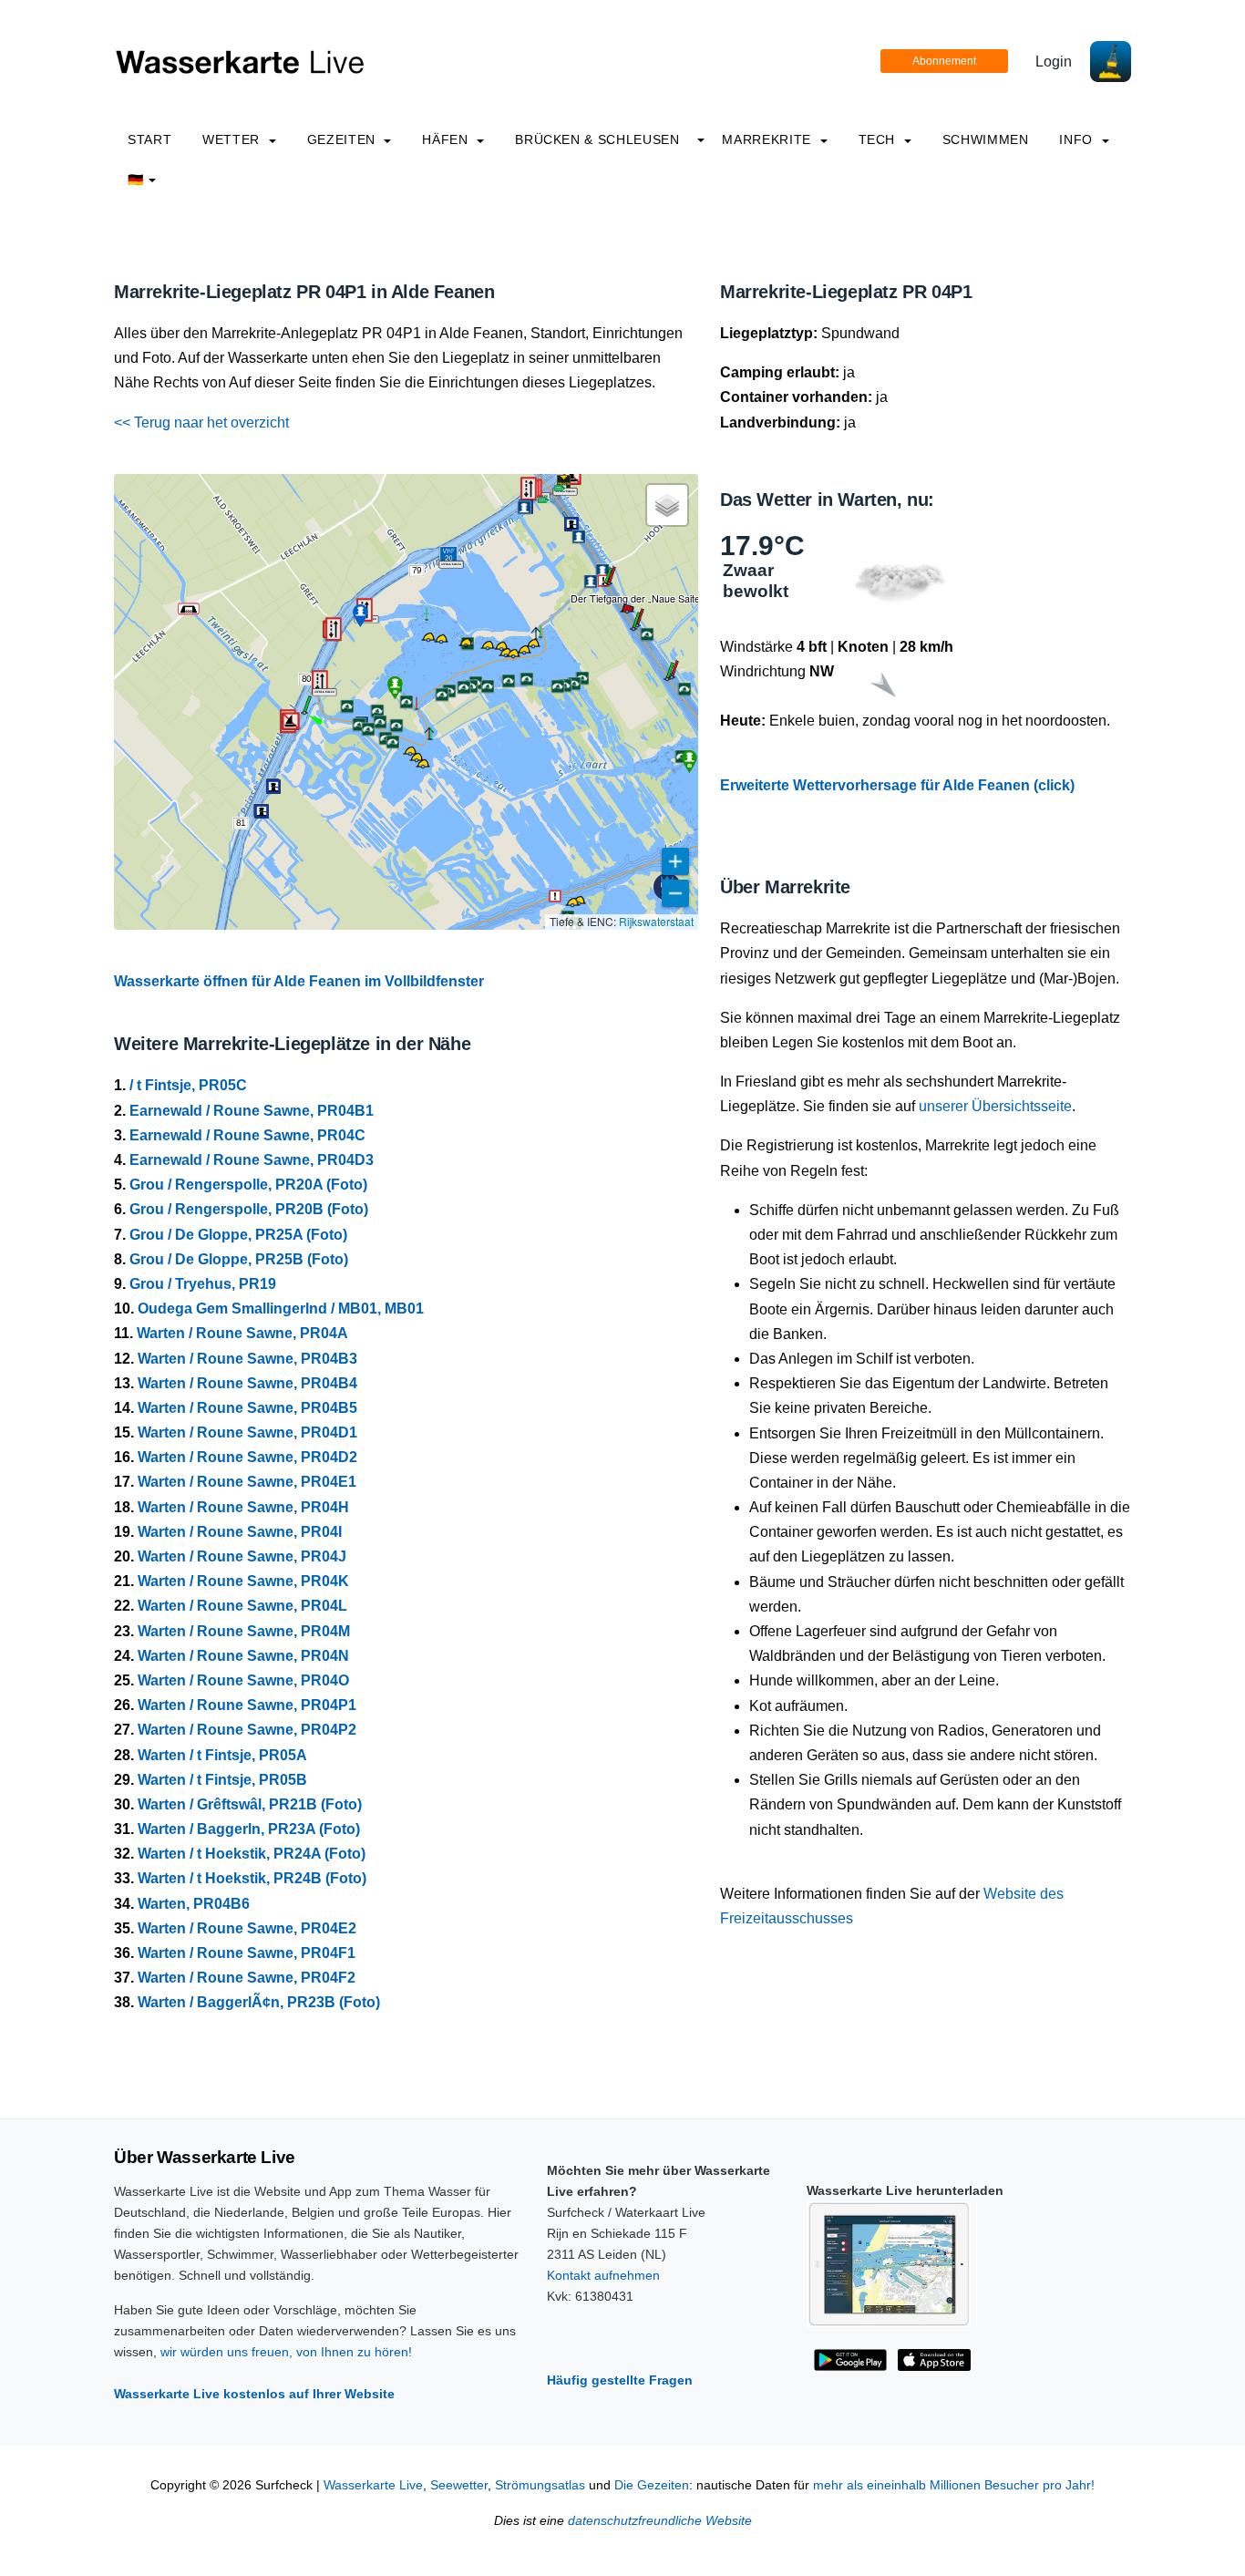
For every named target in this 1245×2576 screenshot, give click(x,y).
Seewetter (459, 2485)
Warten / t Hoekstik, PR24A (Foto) (252, 1854)
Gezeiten (344, 139)
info (1078, 139)
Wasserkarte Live (373, 2485)
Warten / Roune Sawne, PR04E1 (247, 1482)
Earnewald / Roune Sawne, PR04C (247, 1135)
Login (1054, 62)
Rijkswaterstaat (656, 921)
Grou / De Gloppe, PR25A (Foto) (238, 1235)
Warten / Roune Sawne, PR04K (243, 1581)
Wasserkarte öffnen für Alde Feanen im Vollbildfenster (299, 981)
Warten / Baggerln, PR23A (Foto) (249, 1829)
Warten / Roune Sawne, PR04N (243, 1656)
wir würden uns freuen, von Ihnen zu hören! (286, 2352)
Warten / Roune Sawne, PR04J (242, 1556)
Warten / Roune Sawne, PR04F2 (247, 1978)
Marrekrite (768, 139)
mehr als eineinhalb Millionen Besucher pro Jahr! (954, 2485)
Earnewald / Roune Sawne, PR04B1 (252, 1111)
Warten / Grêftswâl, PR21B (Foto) (250, 1804)
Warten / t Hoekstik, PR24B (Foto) (252, 1878)
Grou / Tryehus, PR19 (203, 1284)
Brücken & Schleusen (597, 139)
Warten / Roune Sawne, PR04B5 (247, 1408)
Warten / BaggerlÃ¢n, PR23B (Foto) (259, 2002)
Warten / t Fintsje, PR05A (222, 1755)
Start (149, 139)
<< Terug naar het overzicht (201, 422)
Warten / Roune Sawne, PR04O (243, 1680)
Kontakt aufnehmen (603, 2275)
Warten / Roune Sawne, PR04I (240, 1532)
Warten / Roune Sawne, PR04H (243, 1507)
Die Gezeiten (652, 2485)
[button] (304, 713)
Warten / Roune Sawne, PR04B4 (247, 1383)
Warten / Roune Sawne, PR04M (244, 1631)
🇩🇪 (136, 180)
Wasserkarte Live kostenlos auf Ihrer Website (254, 2394)
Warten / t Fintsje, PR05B (222, 1780)
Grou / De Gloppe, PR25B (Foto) (239, 1259)
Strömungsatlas (540, 2485)
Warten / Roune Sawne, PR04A (242, 1333)
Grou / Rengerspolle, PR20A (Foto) (248, 1185)
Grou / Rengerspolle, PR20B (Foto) (249, 1209)
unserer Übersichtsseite (995, 1106)
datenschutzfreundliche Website (660, 2521)
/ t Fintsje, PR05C (188, 1085)
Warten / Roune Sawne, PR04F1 (247, 1953)
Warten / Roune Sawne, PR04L (242, 1606)
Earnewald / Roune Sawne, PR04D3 (252, 1160)
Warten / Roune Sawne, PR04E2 (247, 1928)
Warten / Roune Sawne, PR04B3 (247, 1359)
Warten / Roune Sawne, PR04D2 (247, 1457)
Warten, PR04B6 (194, 1904)
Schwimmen (986, 139)
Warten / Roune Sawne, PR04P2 (247, 1730)
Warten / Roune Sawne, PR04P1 (247, 1705)
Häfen (447, 139)
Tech (879, 139)
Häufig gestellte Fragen (620, 2380)
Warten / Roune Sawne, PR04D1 (247, 1432)
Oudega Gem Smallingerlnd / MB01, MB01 (281, 1309)
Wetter (233, 139)
